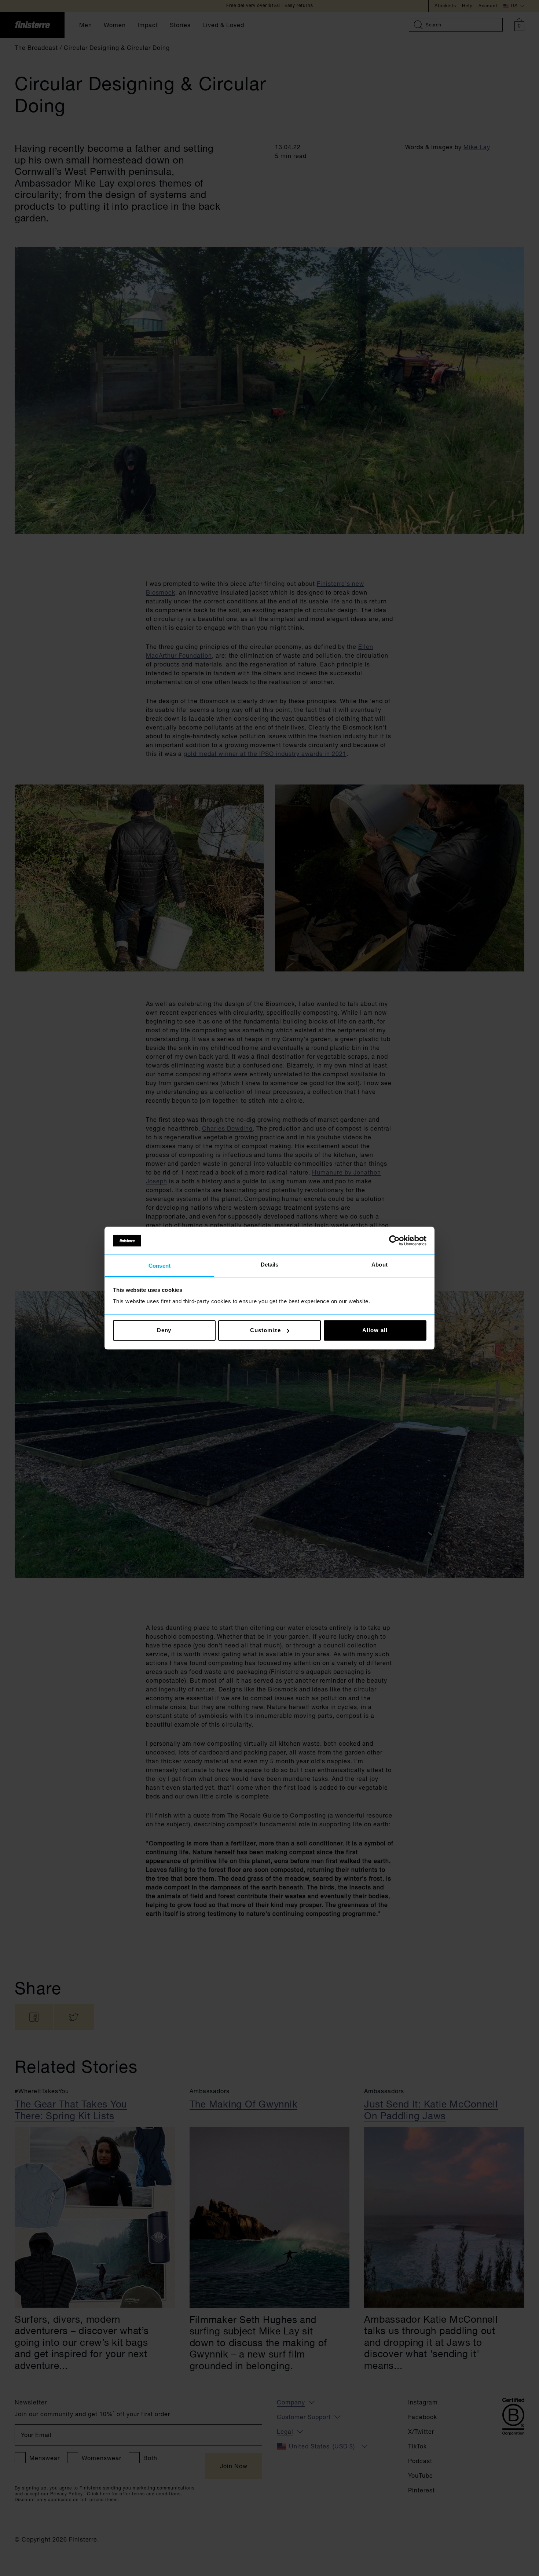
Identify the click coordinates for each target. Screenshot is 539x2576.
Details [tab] (270, 1265)
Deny (164, 1330)
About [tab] (379, 1265)
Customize (265, 1330)
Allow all (375, 1330)
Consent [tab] (159, 1266)
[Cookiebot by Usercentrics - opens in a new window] (394, 1241)
